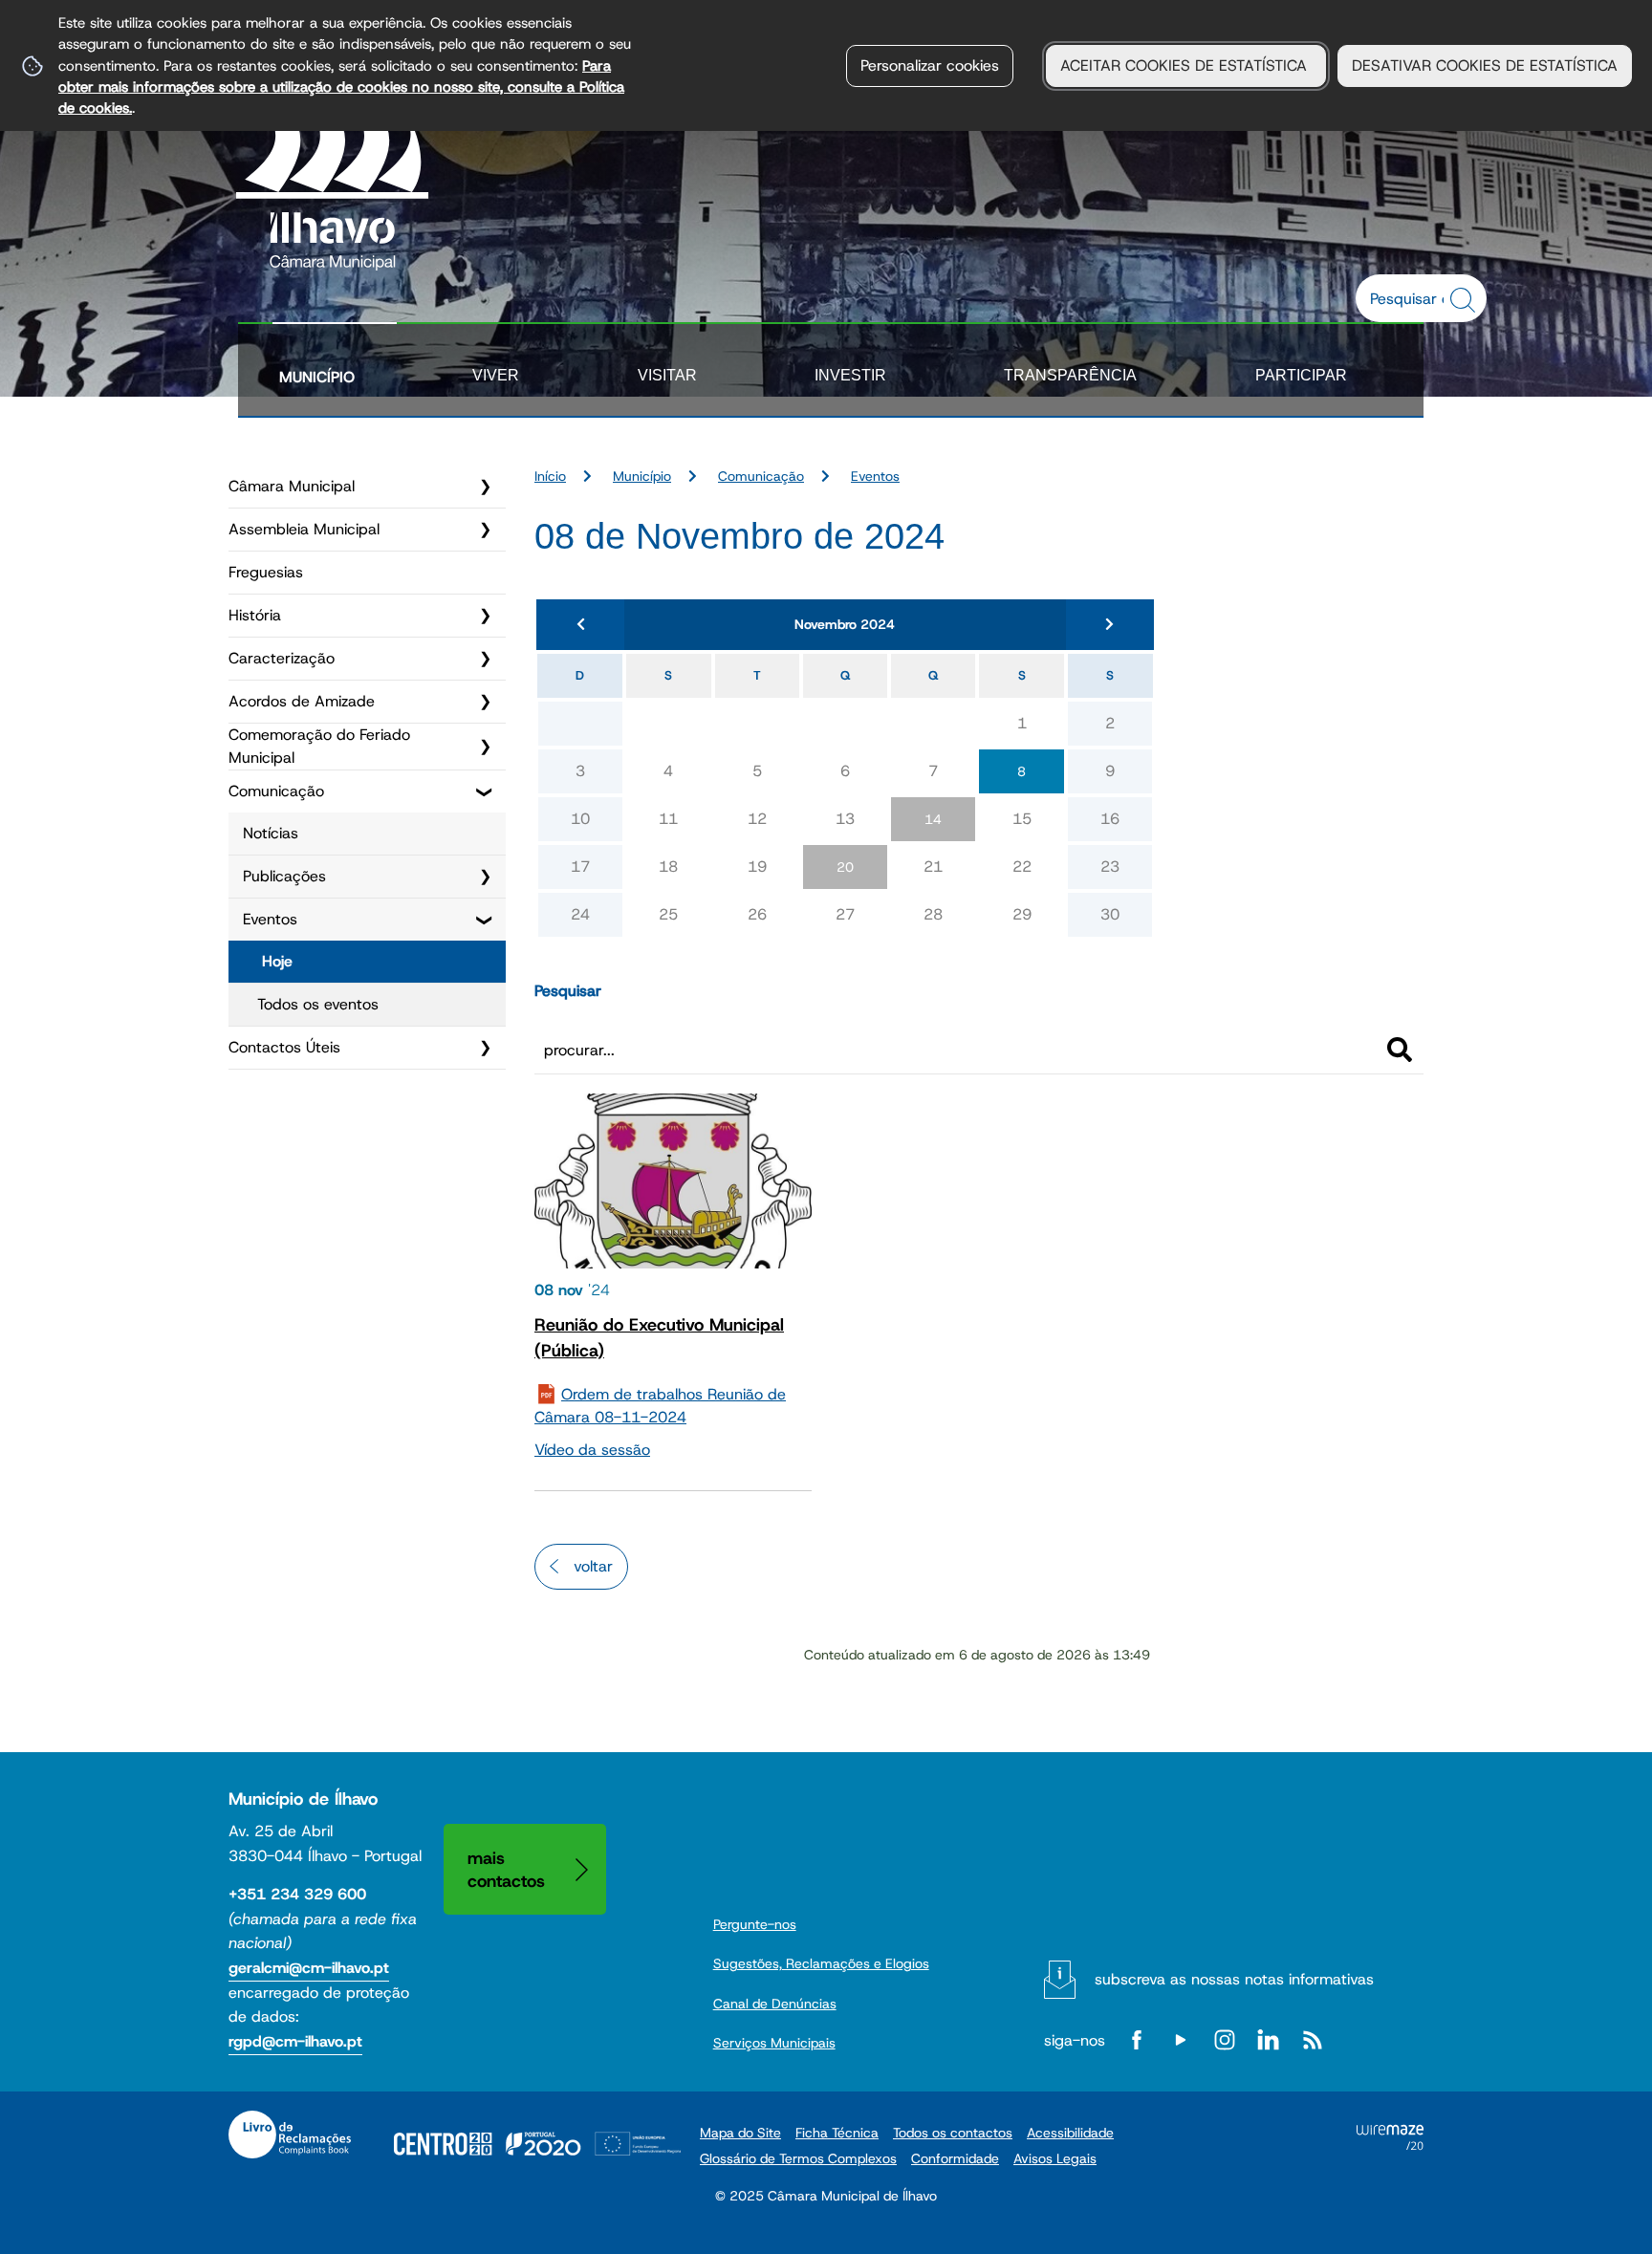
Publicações (284, 876)
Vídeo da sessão (592, 1450)
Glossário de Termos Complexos (798, 2158)
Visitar (667, 375)
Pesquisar (568, 991)
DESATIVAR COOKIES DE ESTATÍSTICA (1485, 65)
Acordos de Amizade (302, 701)
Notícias (271, 833)
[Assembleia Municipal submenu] (485, 530)
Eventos (270, 919)
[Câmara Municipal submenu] (485, 487)
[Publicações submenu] (485, 877)
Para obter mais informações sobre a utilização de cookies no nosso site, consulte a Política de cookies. (341, 87)
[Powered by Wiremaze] (1390, 2145)
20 (845, 867)
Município (317, 377)
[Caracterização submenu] (485, 659)
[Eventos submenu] (485, 920)
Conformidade (955, 2158)
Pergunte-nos (755, 1924)
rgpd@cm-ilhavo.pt (295, 2041)
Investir (850, 375)
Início (550, 476)
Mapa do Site (740, 2133)
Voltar (593, 1566)
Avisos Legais (1055, 2158)
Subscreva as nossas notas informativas (1234, 1979)
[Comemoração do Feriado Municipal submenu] (485, 747)
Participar (1301, 375)
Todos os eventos (318, 1004)
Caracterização (282, 658)
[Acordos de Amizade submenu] (485, 702)
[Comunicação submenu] (485, 791)
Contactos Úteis (284, 1047)
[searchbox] (1411, 298)
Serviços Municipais (774, 2043)
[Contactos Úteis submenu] (485, 1048)
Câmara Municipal (292, 486)
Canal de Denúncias (775, 2004)
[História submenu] (485, 616)
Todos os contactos (953, 2133)
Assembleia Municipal (304, 529)
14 (933, 819)
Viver (496, 375)
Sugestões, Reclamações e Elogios (821, 1963)
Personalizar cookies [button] (930, 65)
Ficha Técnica (837, 2133)
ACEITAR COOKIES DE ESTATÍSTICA (1186, 65)
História (255, 615)
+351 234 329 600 (297, 1894)
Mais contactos (506, 1869)
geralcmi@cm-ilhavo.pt (309, 1968)
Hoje (277, 961)
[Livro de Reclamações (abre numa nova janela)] (290, 2135)
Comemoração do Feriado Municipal (319, 746)
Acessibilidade (1070, 2133)
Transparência (1070, 375)
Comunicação (276, 791)
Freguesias (266, 572)
